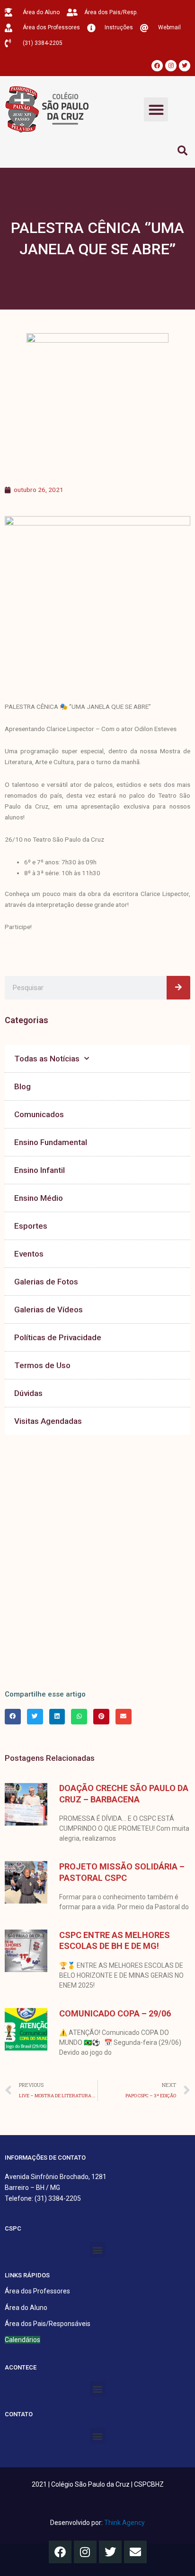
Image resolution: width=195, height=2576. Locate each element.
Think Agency (124, 2523)
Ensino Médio (39, 1198)
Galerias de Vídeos (49, 1310)
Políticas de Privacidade (58, 1337)
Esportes (31, 1226)
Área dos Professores (37, 2291)
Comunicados (39, 1114)
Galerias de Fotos (46, 1282)
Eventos (29, 1254)
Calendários (22, 2340)
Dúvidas (28, 1393)
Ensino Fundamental (51, 1142)
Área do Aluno (26, 2308)
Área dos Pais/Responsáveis (48, 2324)
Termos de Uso (42, 1365)
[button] (156, 109)
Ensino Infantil (40, 1170)
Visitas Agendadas (48, 1421)
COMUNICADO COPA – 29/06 (115, 2013)
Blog (22, 1086)
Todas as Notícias (47, 1059)
